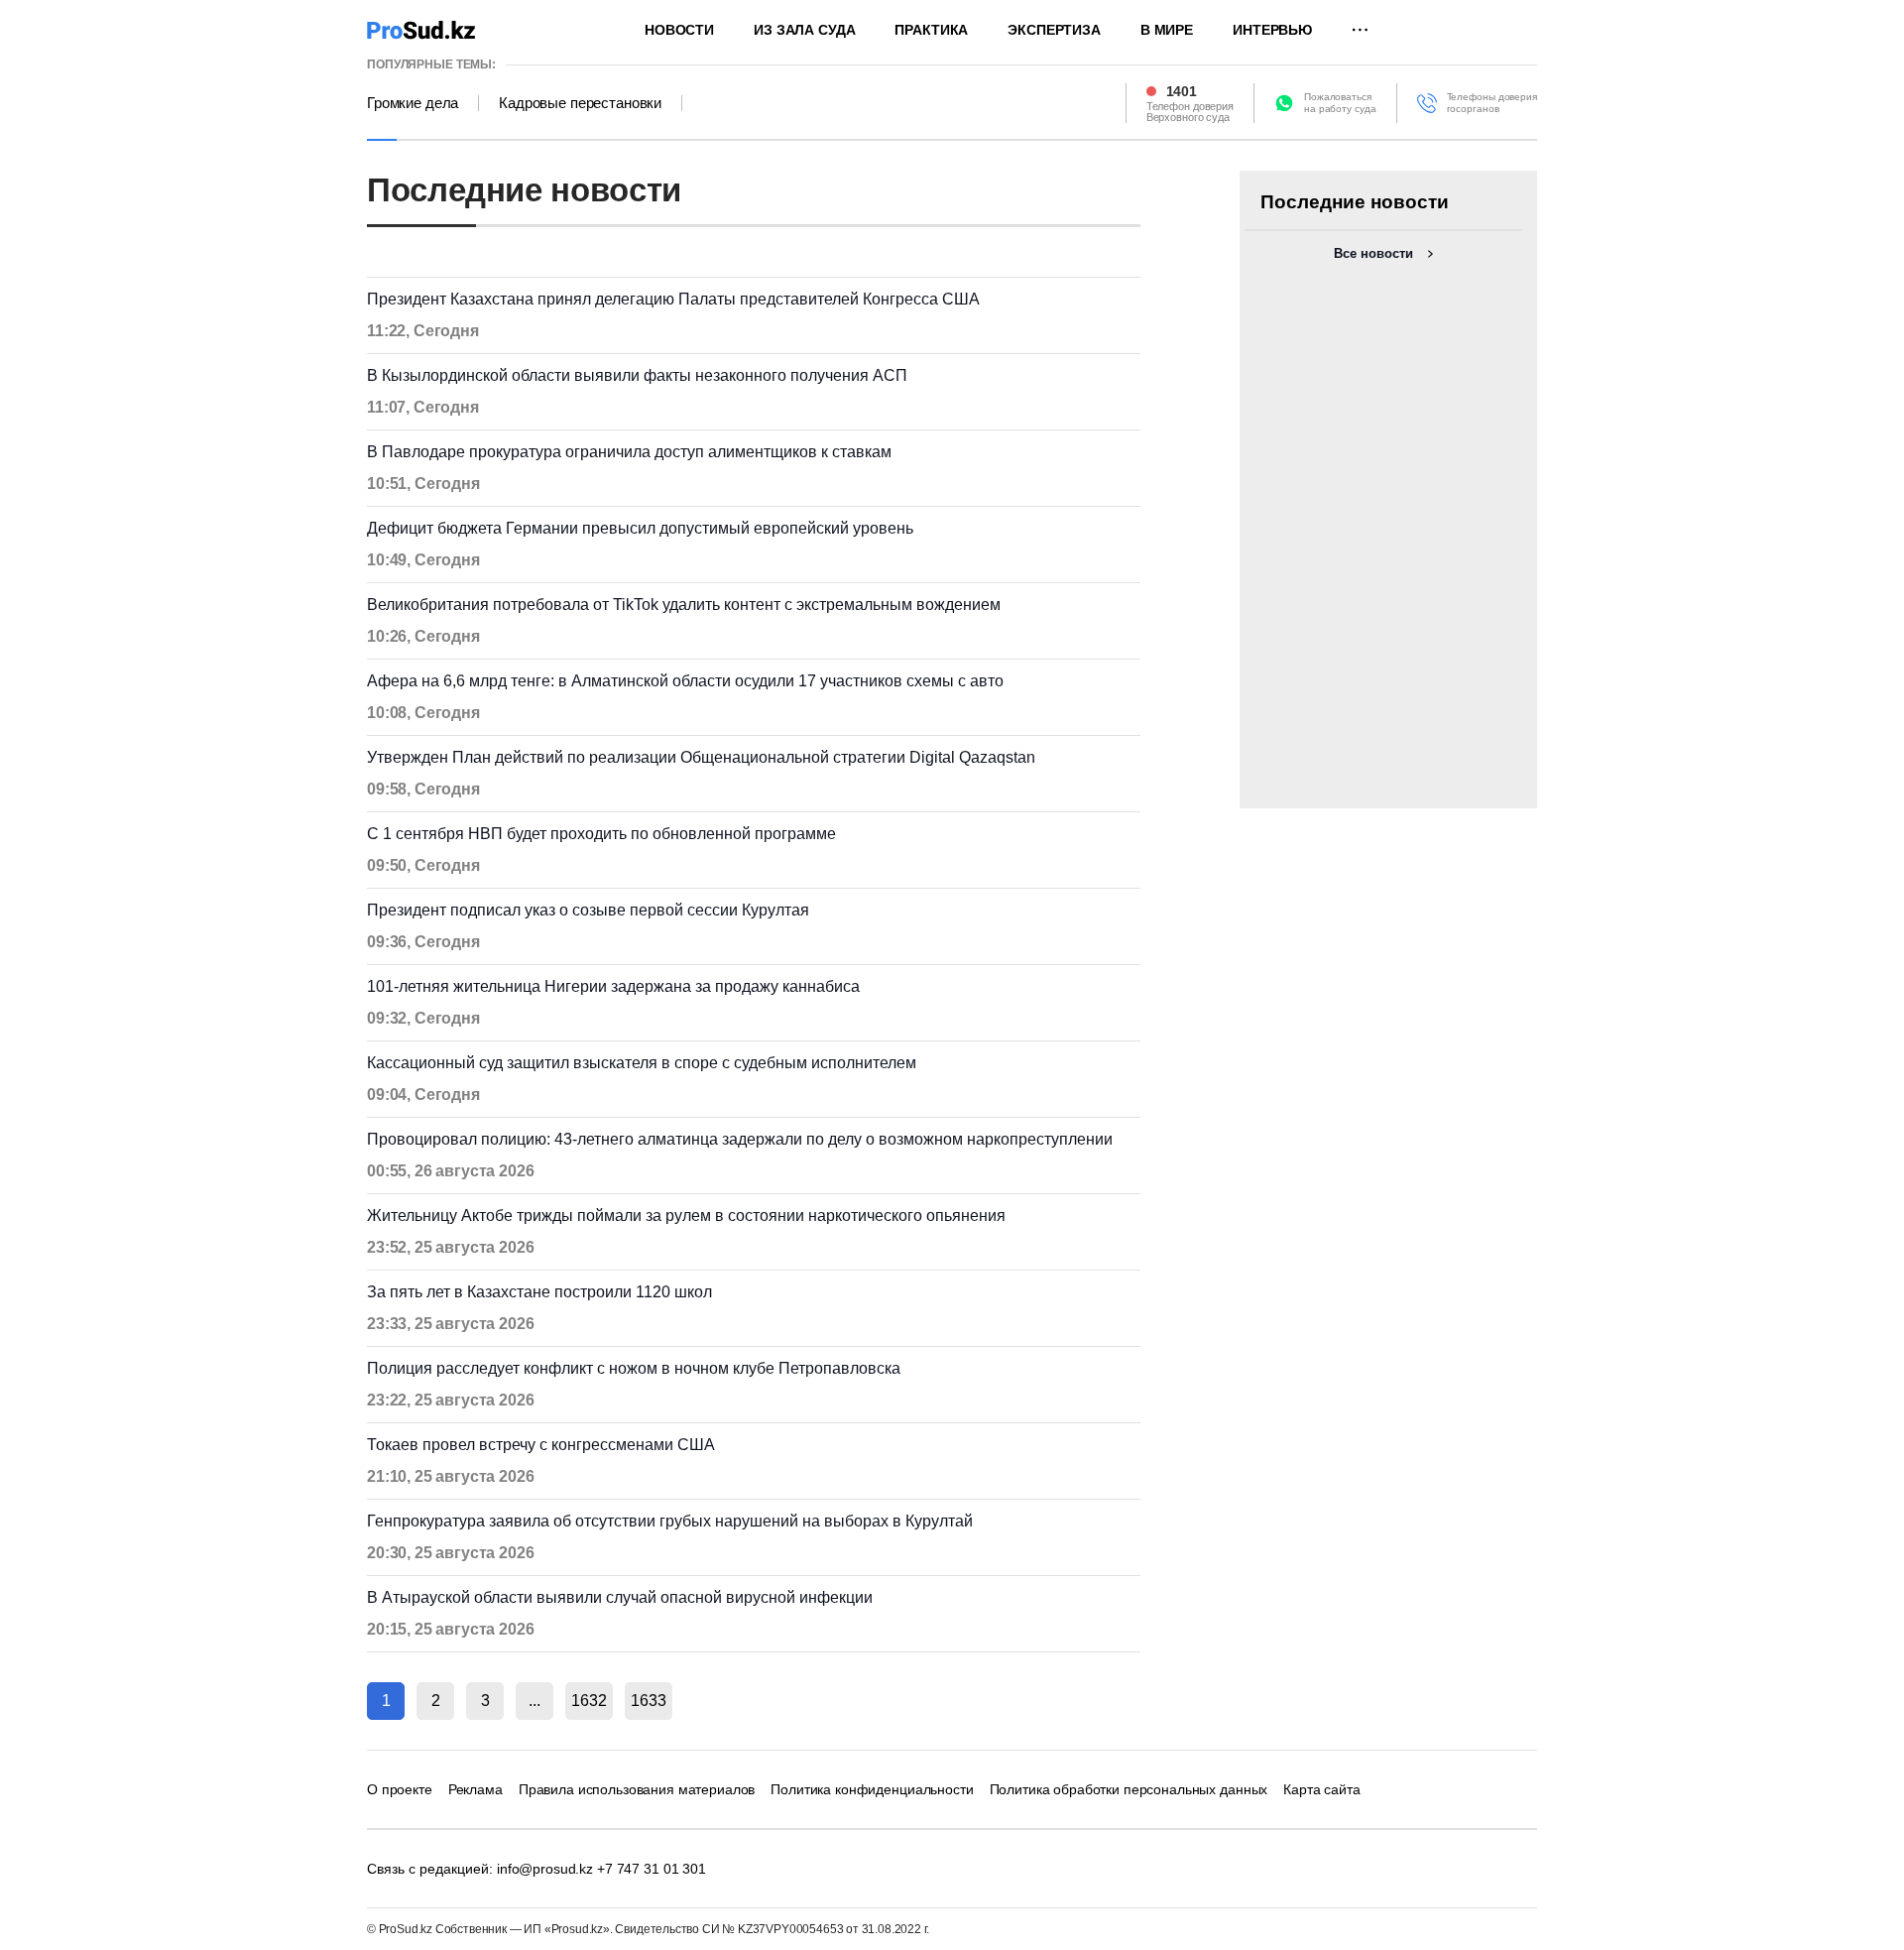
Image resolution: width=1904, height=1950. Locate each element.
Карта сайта (1321, 1789)
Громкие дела (413, 103)
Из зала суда (804, 30)
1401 (1182, 91)
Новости (679, 30)
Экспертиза (1054, 30)
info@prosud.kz (545, 1869)
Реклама (476, 1789)
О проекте (400, 1789)
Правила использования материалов (637, 1789)
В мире (1167, 30)
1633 (649, 1701)
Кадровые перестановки (580, 103)
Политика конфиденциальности (872, 1789)
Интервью (1272, 30)
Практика (931, 30)
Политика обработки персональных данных (1129, 1789)
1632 (589, 1701)
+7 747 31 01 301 (652, 1869)
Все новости (1373, 253)
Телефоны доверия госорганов (1492, 103)
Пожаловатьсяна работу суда (1340, 103)
